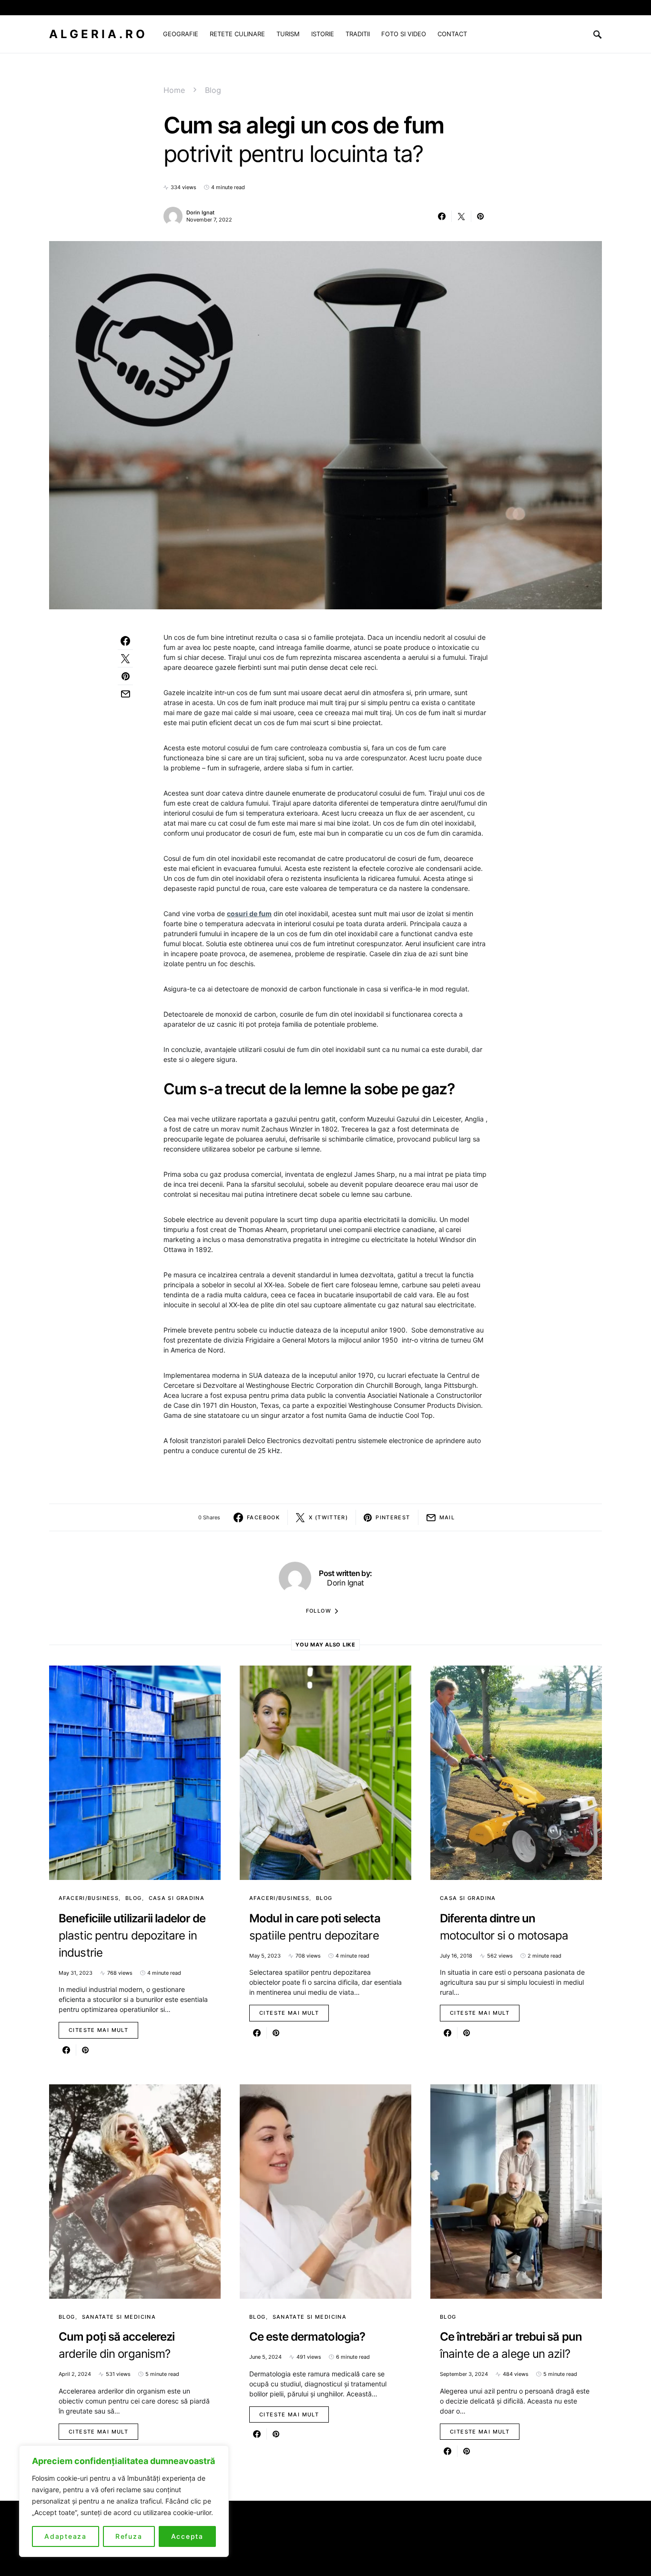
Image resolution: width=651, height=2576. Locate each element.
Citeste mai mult (98, 2030)
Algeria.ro (98, 34)
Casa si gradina (177, 1898)
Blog (213, 90)
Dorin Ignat (200, 212)
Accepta (187, 2536)
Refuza (129, 2536)
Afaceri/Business (89, 1898)
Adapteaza (66, 2536)
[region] (124, 2501)
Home (174, 90)
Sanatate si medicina (119, 2317)
